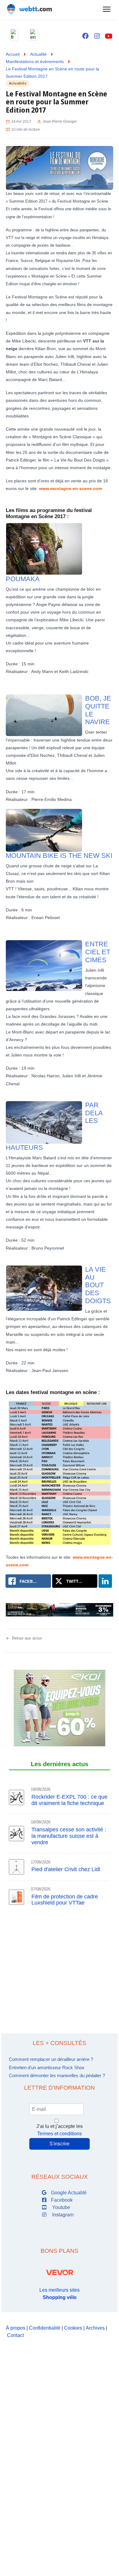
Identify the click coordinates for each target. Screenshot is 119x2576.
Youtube (60, 2207)
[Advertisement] (60, 1983)
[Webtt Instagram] (97, 36)
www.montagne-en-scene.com (70, 488)
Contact (15, 2335)
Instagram (62, 2215)
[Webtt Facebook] (85, 36)
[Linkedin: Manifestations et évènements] (105, 1581)
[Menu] (106, 9)
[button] (14, 35)
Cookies (73, 2328)
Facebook (61, 2200)
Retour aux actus (27, 1638)
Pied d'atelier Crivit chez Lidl (66, 1869)
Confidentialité (45, 2328)
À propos (16, 2328)
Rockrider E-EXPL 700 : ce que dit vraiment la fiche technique (69, 1800)
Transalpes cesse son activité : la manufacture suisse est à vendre (69, 1836)
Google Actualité (68, 2193)
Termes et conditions (60, 2134)
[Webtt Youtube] (109, 36)
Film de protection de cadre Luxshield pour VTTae (65, 1900)
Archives (95, 2328)
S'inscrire (60, 2144)
